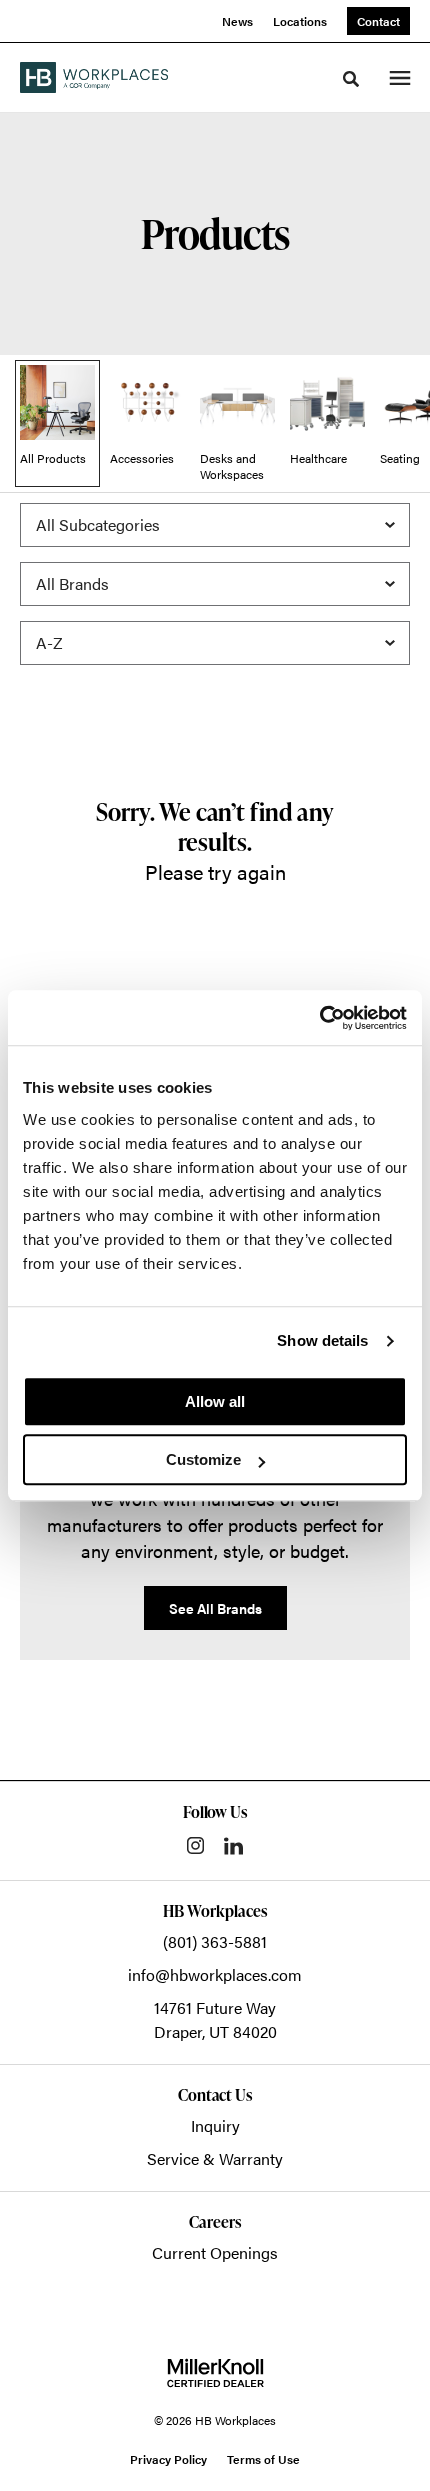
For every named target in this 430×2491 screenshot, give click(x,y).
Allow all (215, 1401)
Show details (322, 1340)
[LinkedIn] (233, 1846)
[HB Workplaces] (94, 77)
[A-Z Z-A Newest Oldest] (215, 643)
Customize (203, 1459)
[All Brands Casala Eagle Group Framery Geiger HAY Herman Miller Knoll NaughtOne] (215, 584)
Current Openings (215, 2252)
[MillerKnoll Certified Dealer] (215, 2373)
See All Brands (215, 1608)
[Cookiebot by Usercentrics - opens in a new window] (319, 1018)
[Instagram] (195, 1845)
